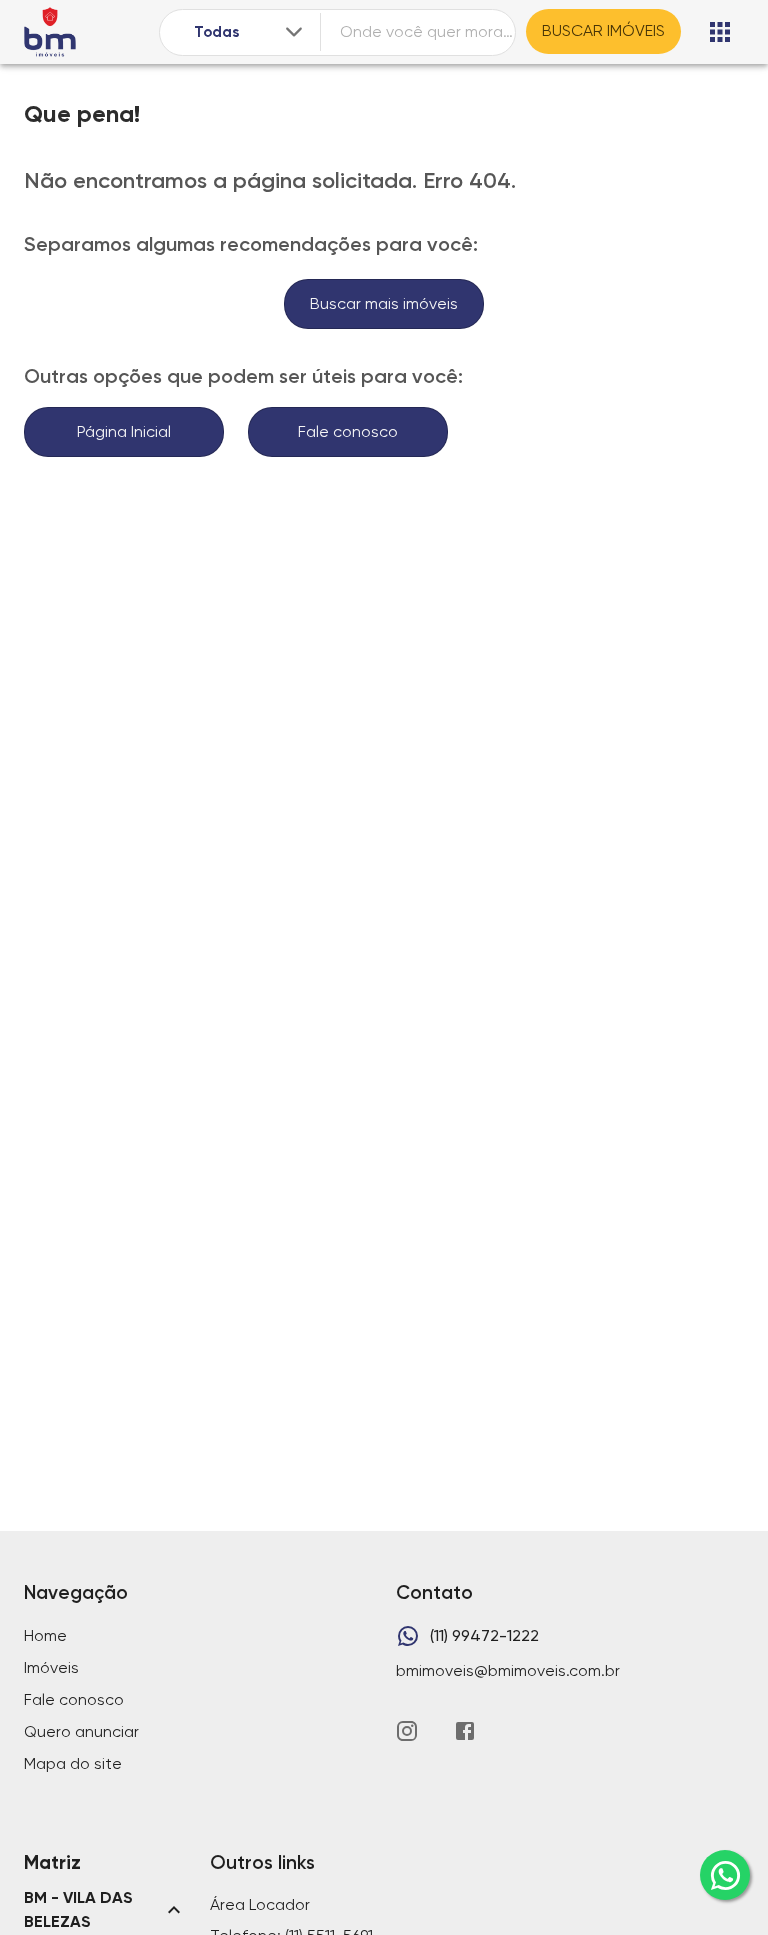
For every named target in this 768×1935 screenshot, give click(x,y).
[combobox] (250, 32)
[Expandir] (294, 32)
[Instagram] (407, 1731)
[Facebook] (465, 1731)
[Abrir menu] (720, 32)
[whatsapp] (725, 1875)
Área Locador (260, 1904)
